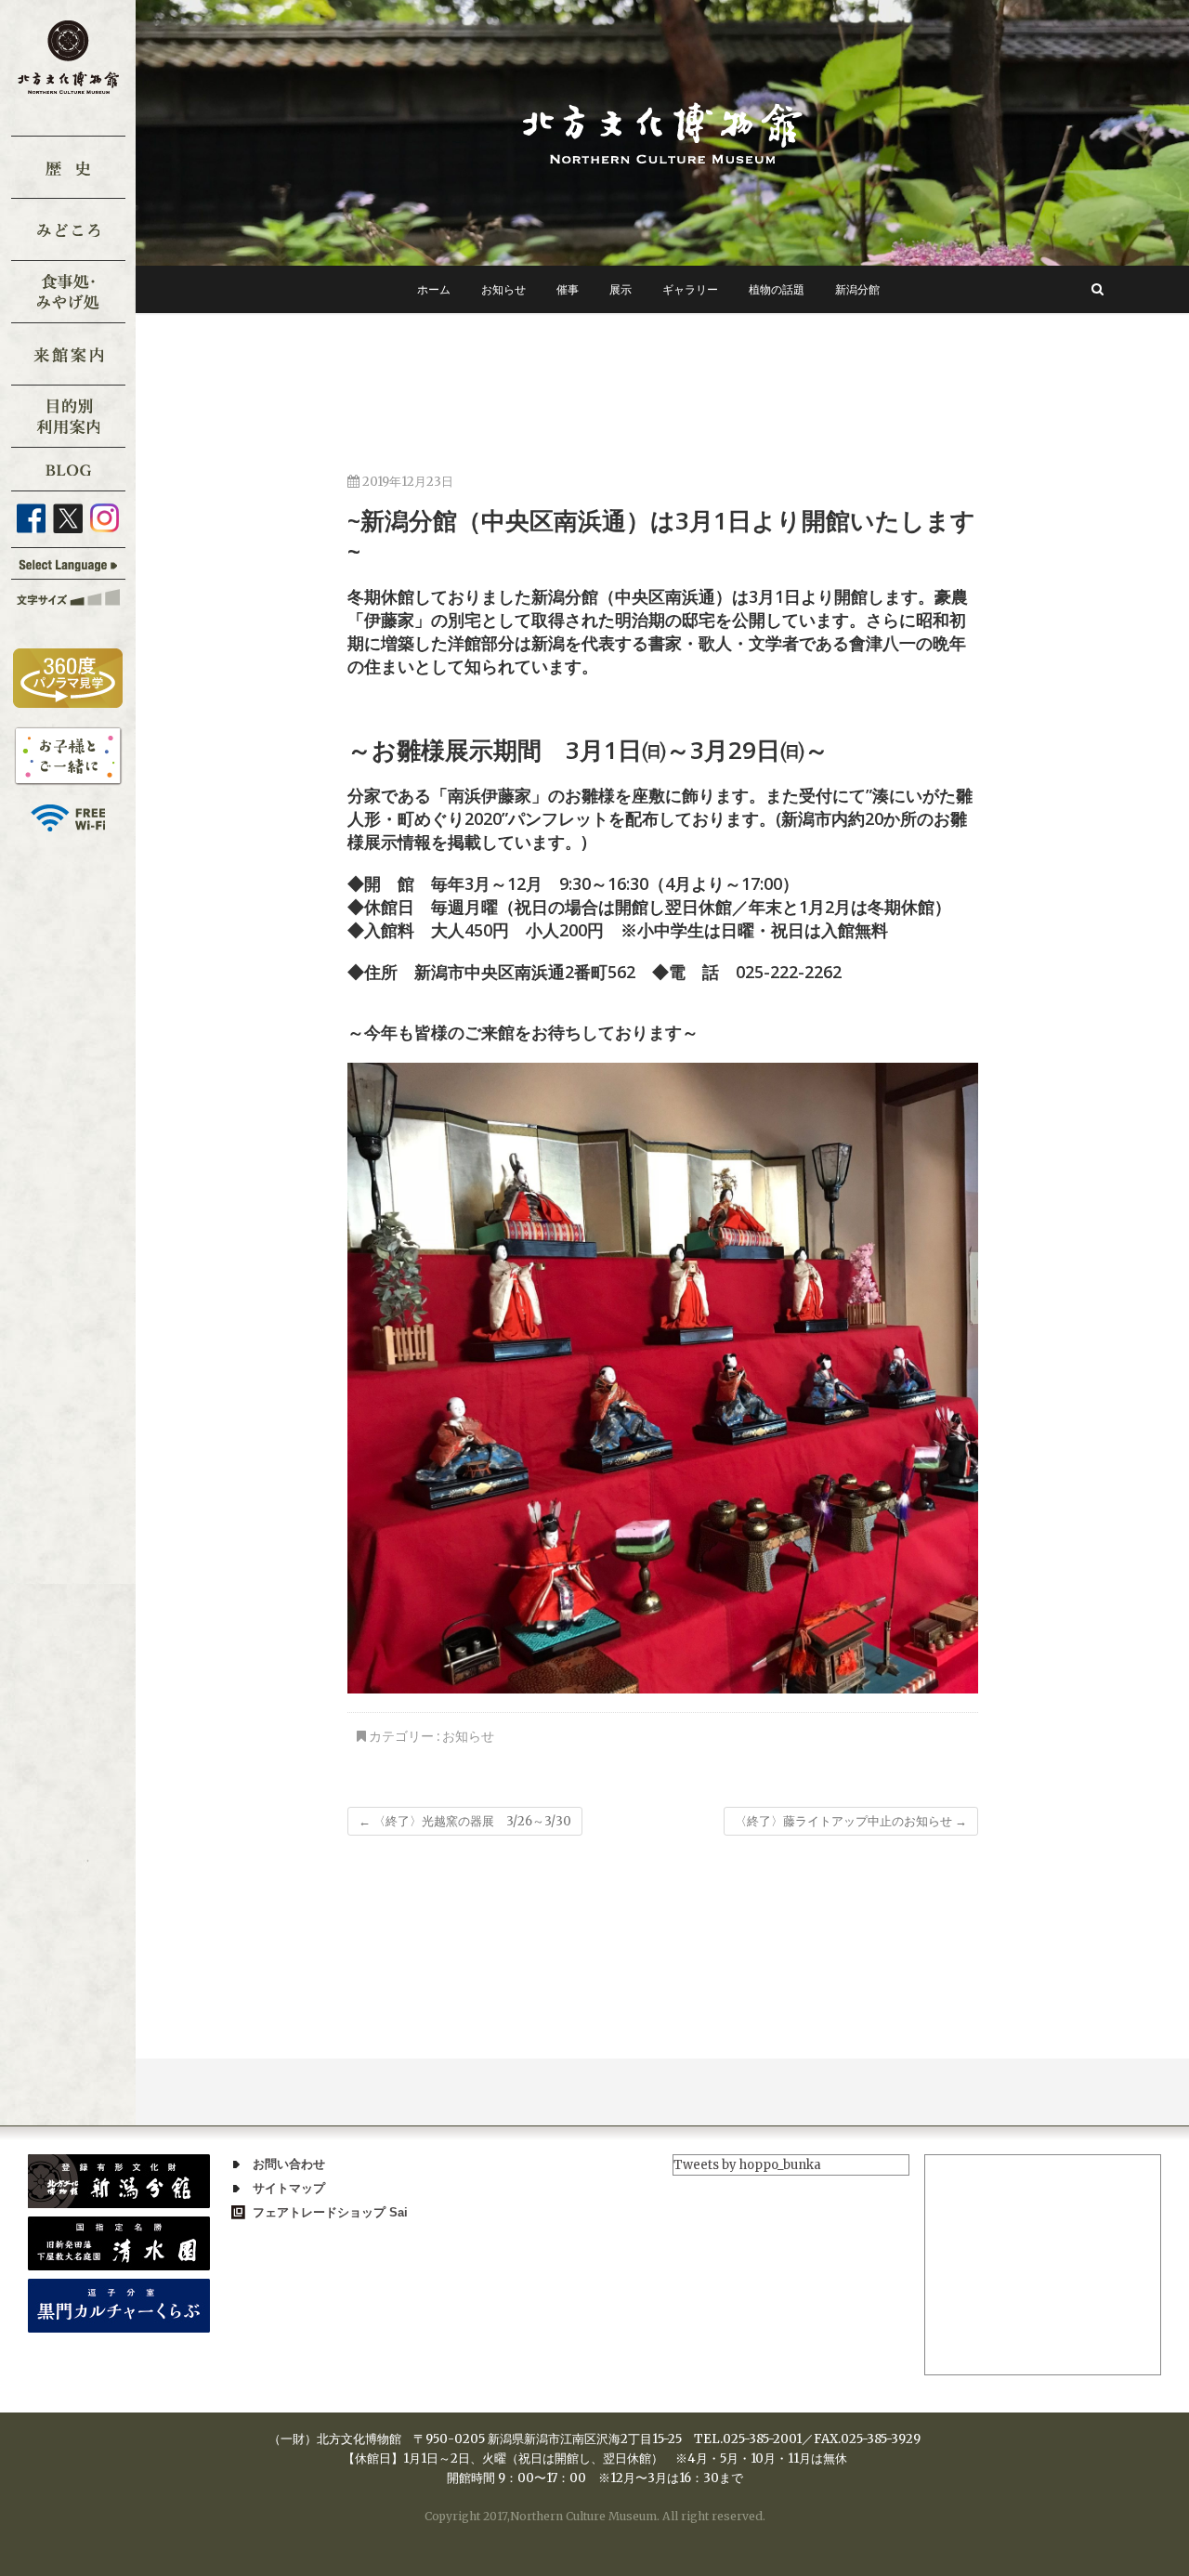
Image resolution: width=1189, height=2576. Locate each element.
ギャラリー (690, 289)
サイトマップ (289, 2188)
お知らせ (503, 289)
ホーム (434, 289)
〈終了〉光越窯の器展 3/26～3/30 (465, 1821)
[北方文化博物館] (662, 133)
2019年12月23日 (406, 482)
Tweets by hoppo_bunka (747, 2165)
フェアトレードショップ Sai (330, 2212)
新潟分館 (857, 289)
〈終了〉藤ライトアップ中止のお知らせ (851, 1821)
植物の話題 (777, 289)
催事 (568, 289)
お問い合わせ (289, 2164)
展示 (621, 289)
